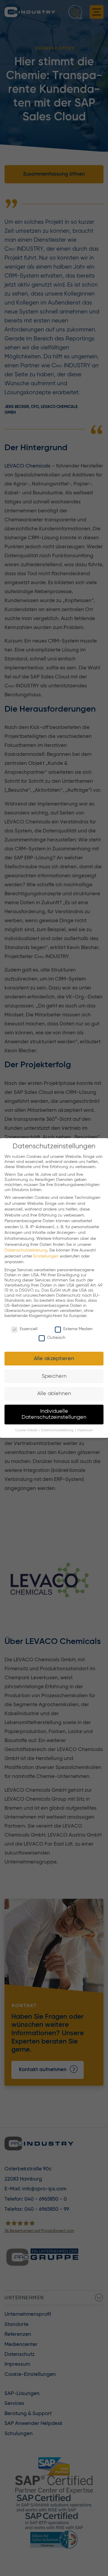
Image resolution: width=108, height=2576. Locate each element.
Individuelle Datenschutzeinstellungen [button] (54, 1414)
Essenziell (29, 1329)
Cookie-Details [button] (27, 1430)
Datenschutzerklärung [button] (58, 1430)
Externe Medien (78, 1329)
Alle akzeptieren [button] (54, 1359)
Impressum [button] (85, 1430)
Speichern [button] (54, 1376)
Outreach (56, 1338)
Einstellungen (46, 1256)
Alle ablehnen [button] (54, 1394)
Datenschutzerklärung (26, 1250)
